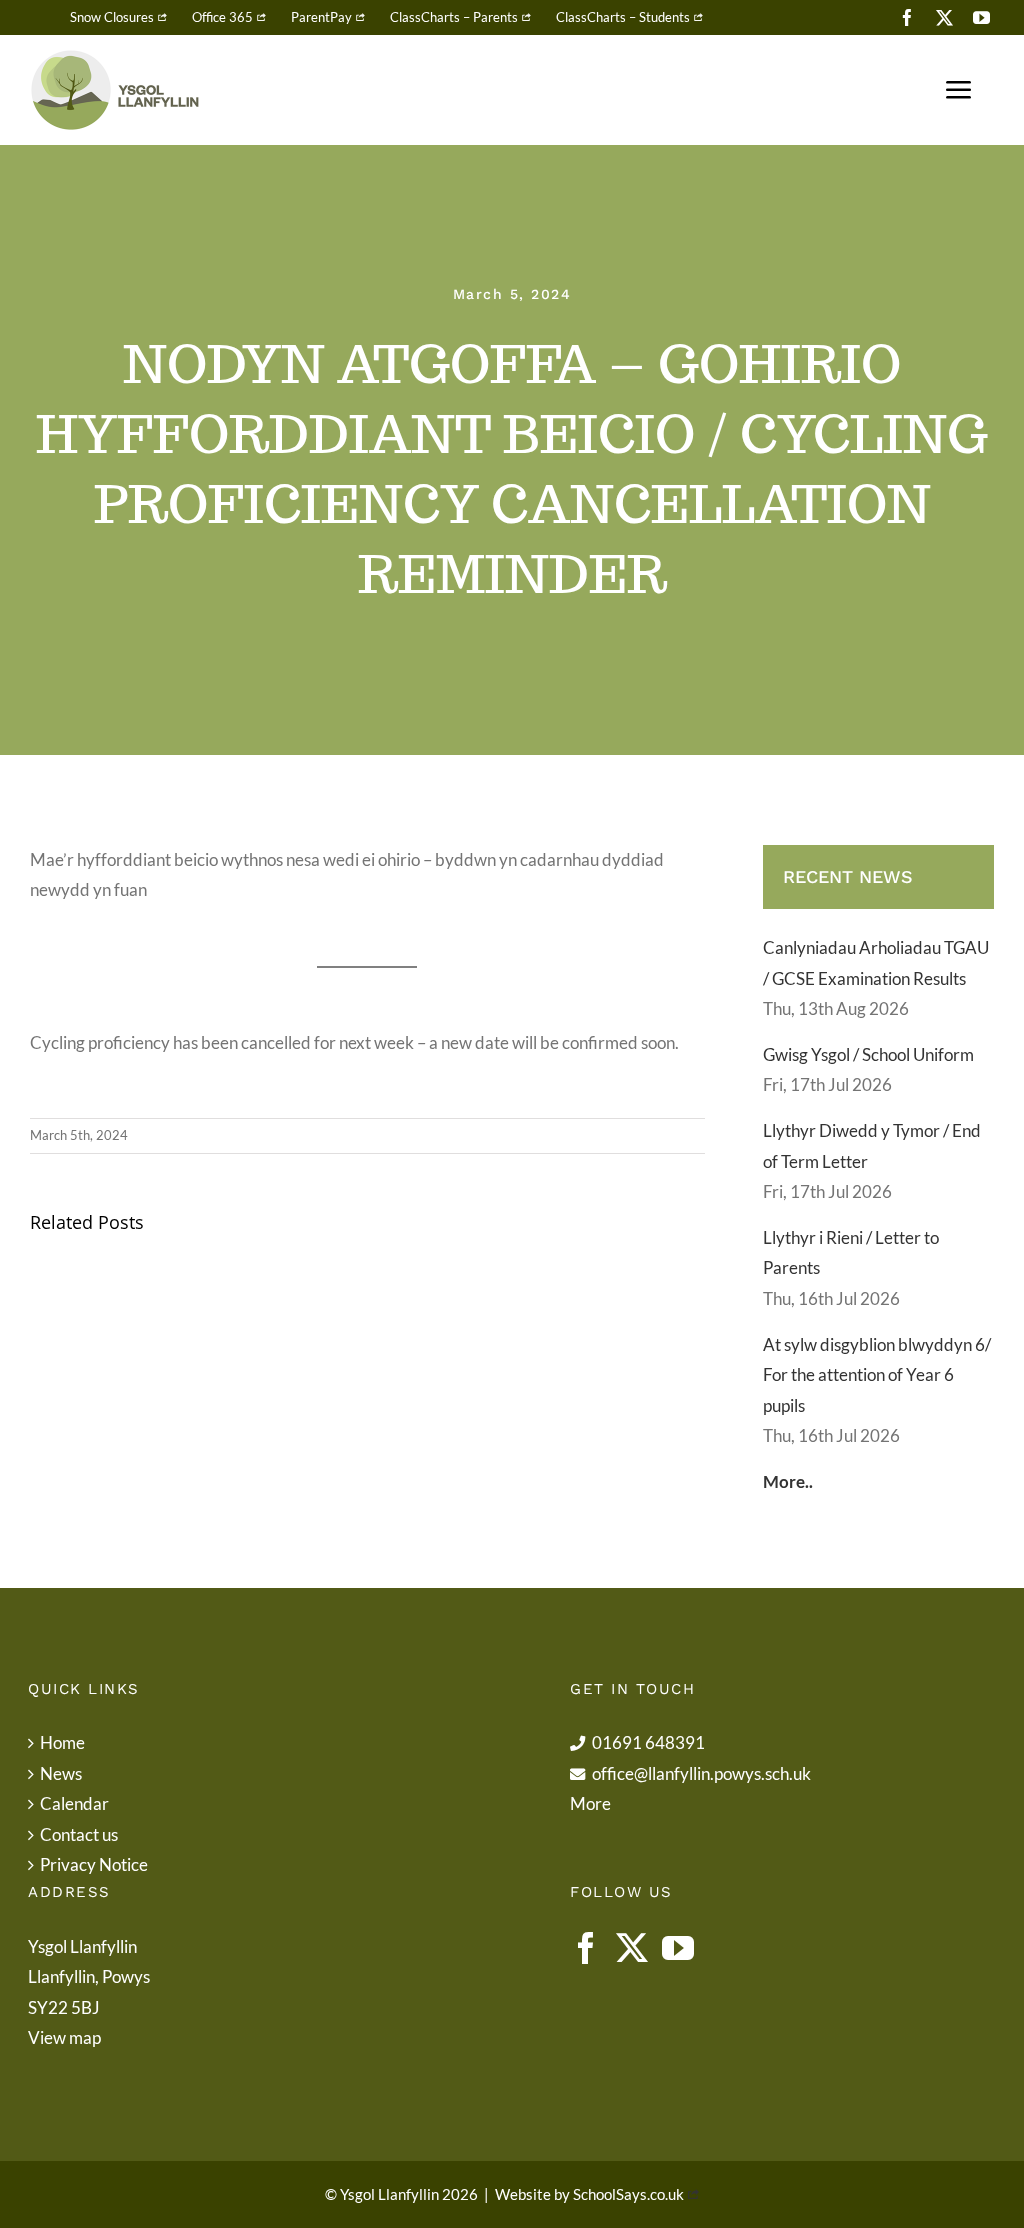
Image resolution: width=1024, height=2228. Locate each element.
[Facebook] (586, 1948)
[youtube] (981, 17)
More (590, 1803)
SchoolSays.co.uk (628, 2194)
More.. (788, 1481)
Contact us (79, 1834)
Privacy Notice (94, 1864)
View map (64, 2037)
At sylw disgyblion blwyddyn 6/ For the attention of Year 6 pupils (877, 1375)
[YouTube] (678, 1948)
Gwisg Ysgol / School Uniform (868, 1054)
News (61, 1773)
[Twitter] (632, 1948)
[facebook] (907, 17)
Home (62, 1742)
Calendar (74, 1803)
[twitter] (944, 17)
